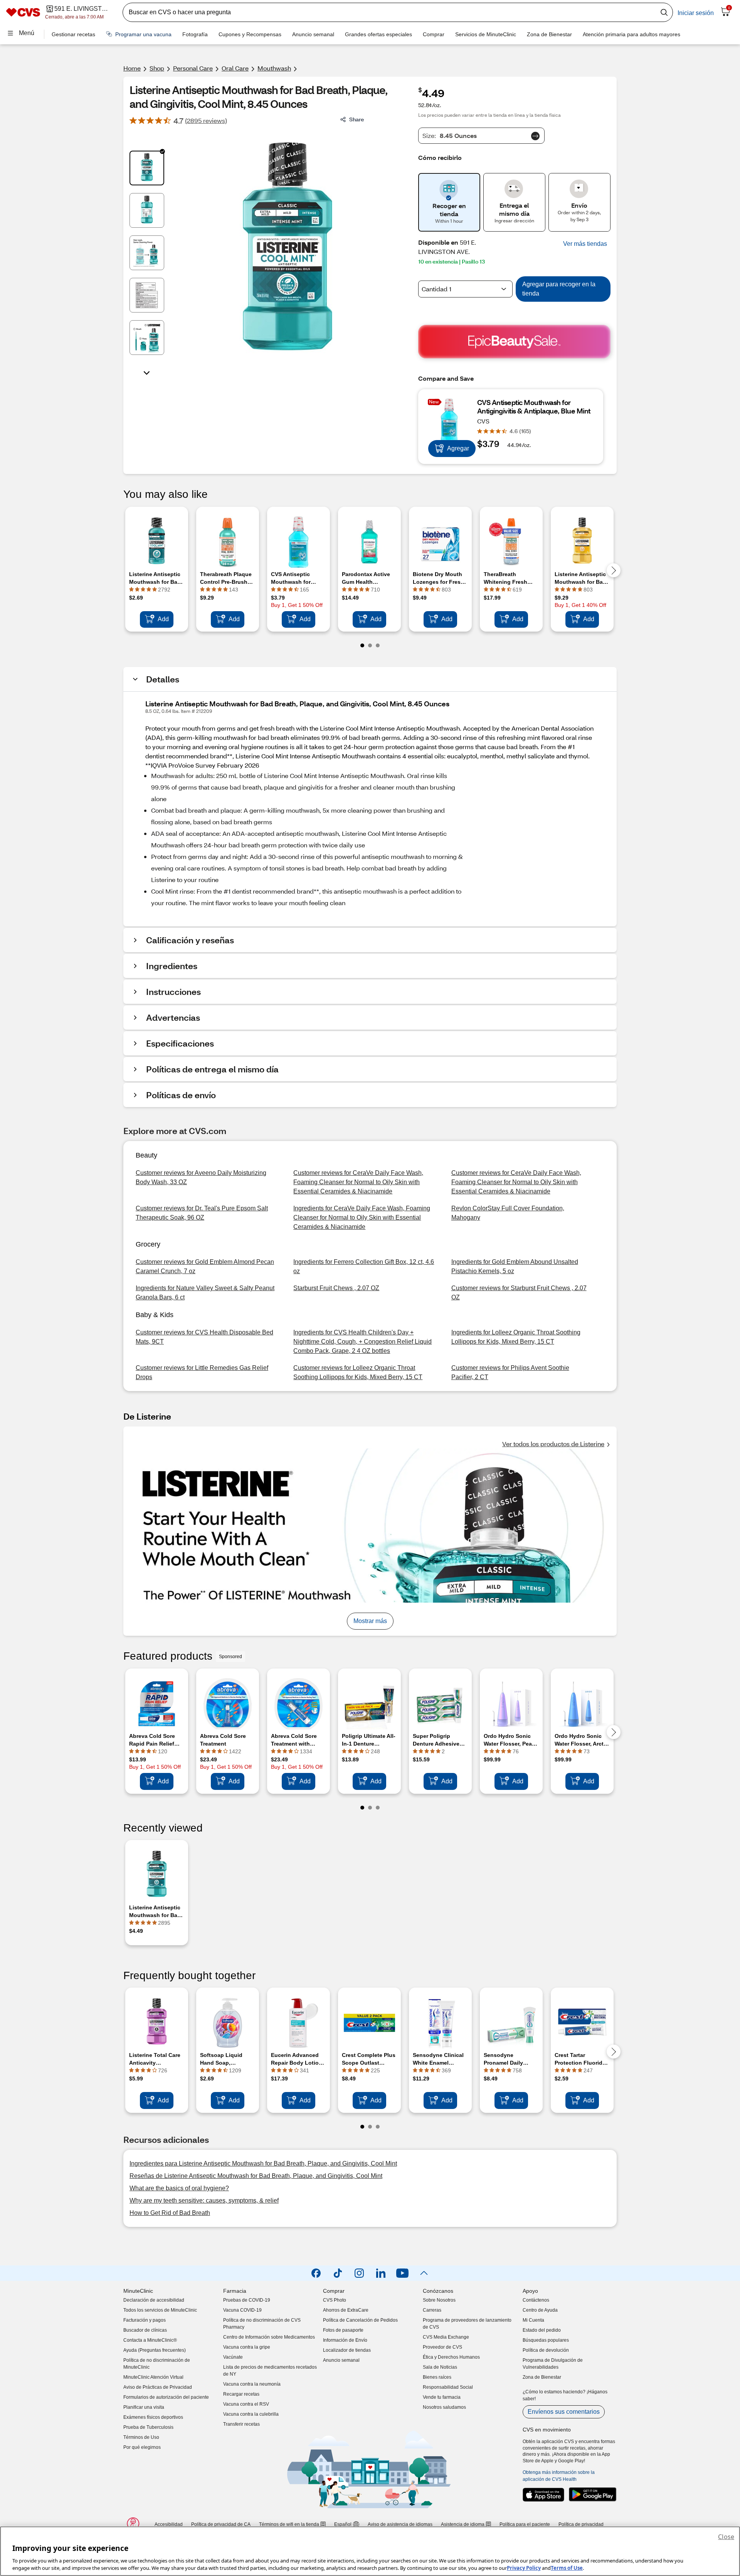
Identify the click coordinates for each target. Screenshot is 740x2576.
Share (357, 119)
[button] (585, 244)
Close (726, 2537)
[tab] (147, 168)
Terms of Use (567, 2568)
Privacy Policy (524, 2568)
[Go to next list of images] (147, 372)
